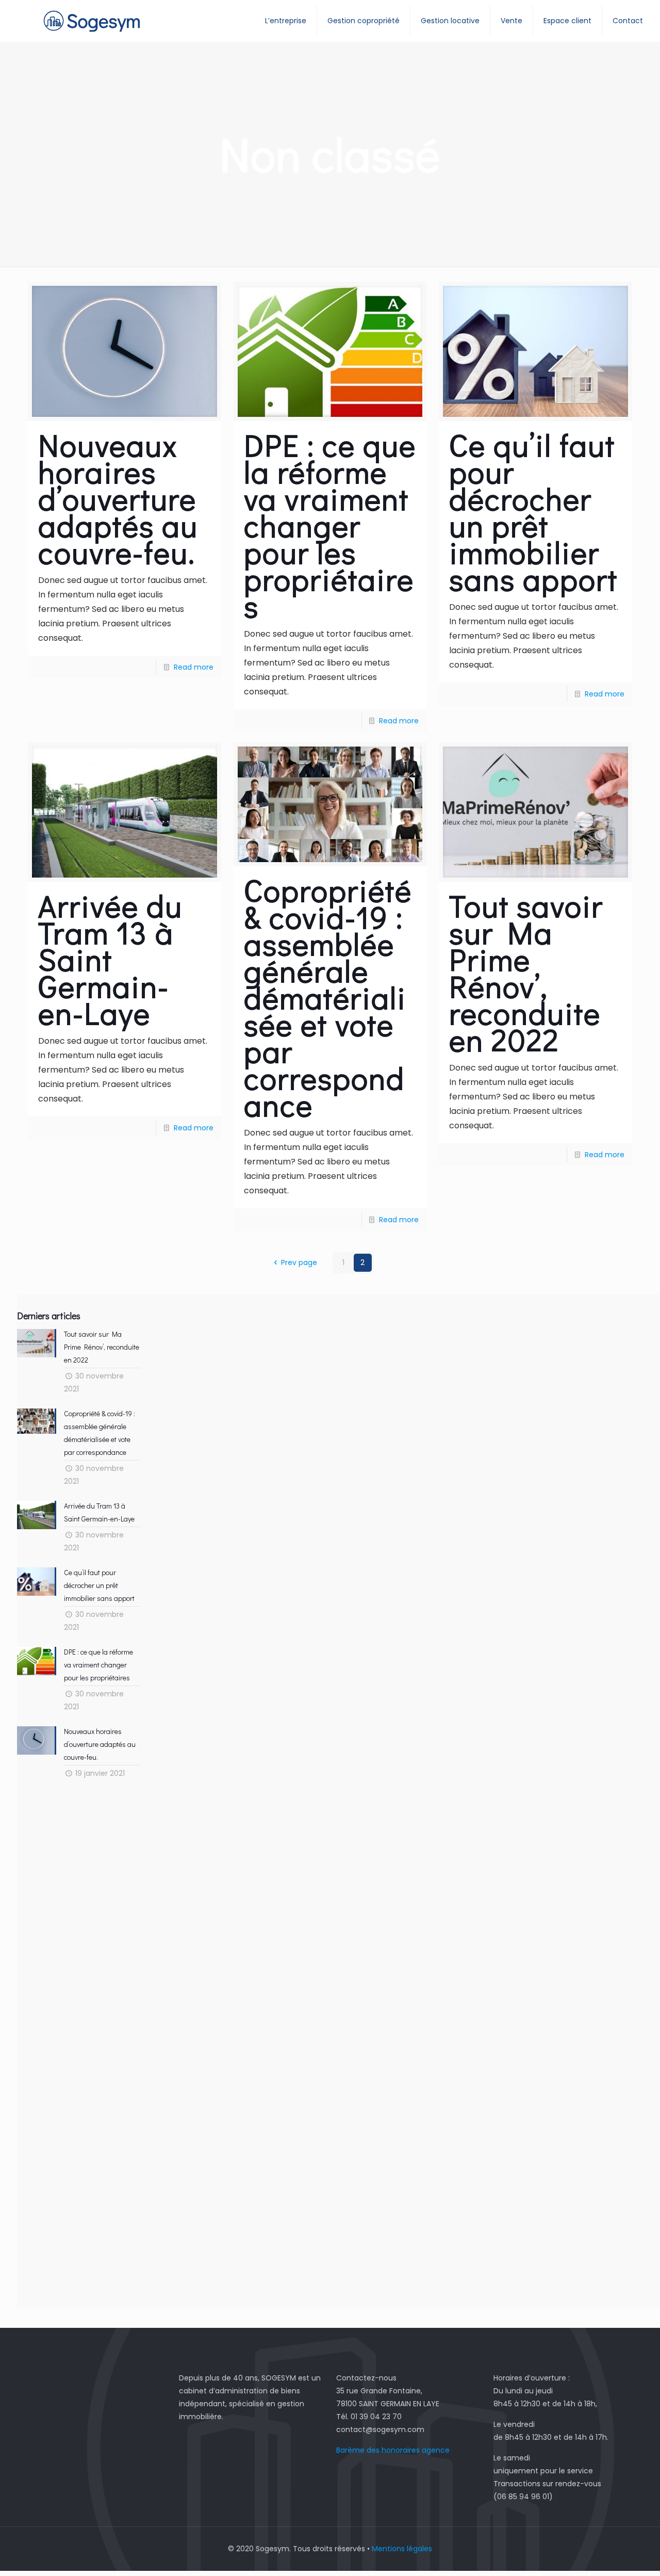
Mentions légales (402, 2549)
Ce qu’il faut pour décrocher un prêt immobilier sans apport (533, 512)
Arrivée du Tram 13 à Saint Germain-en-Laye (110, 959)
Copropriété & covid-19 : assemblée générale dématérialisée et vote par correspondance (328, 997)
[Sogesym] (92, 21)
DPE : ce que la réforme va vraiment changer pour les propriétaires (330, 525)
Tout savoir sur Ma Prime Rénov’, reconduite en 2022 (526, 972)
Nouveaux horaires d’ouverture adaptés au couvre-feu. (118, 498)
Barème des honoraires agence (393, 2450)
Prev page (299, 1262)
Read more (194, 667)
